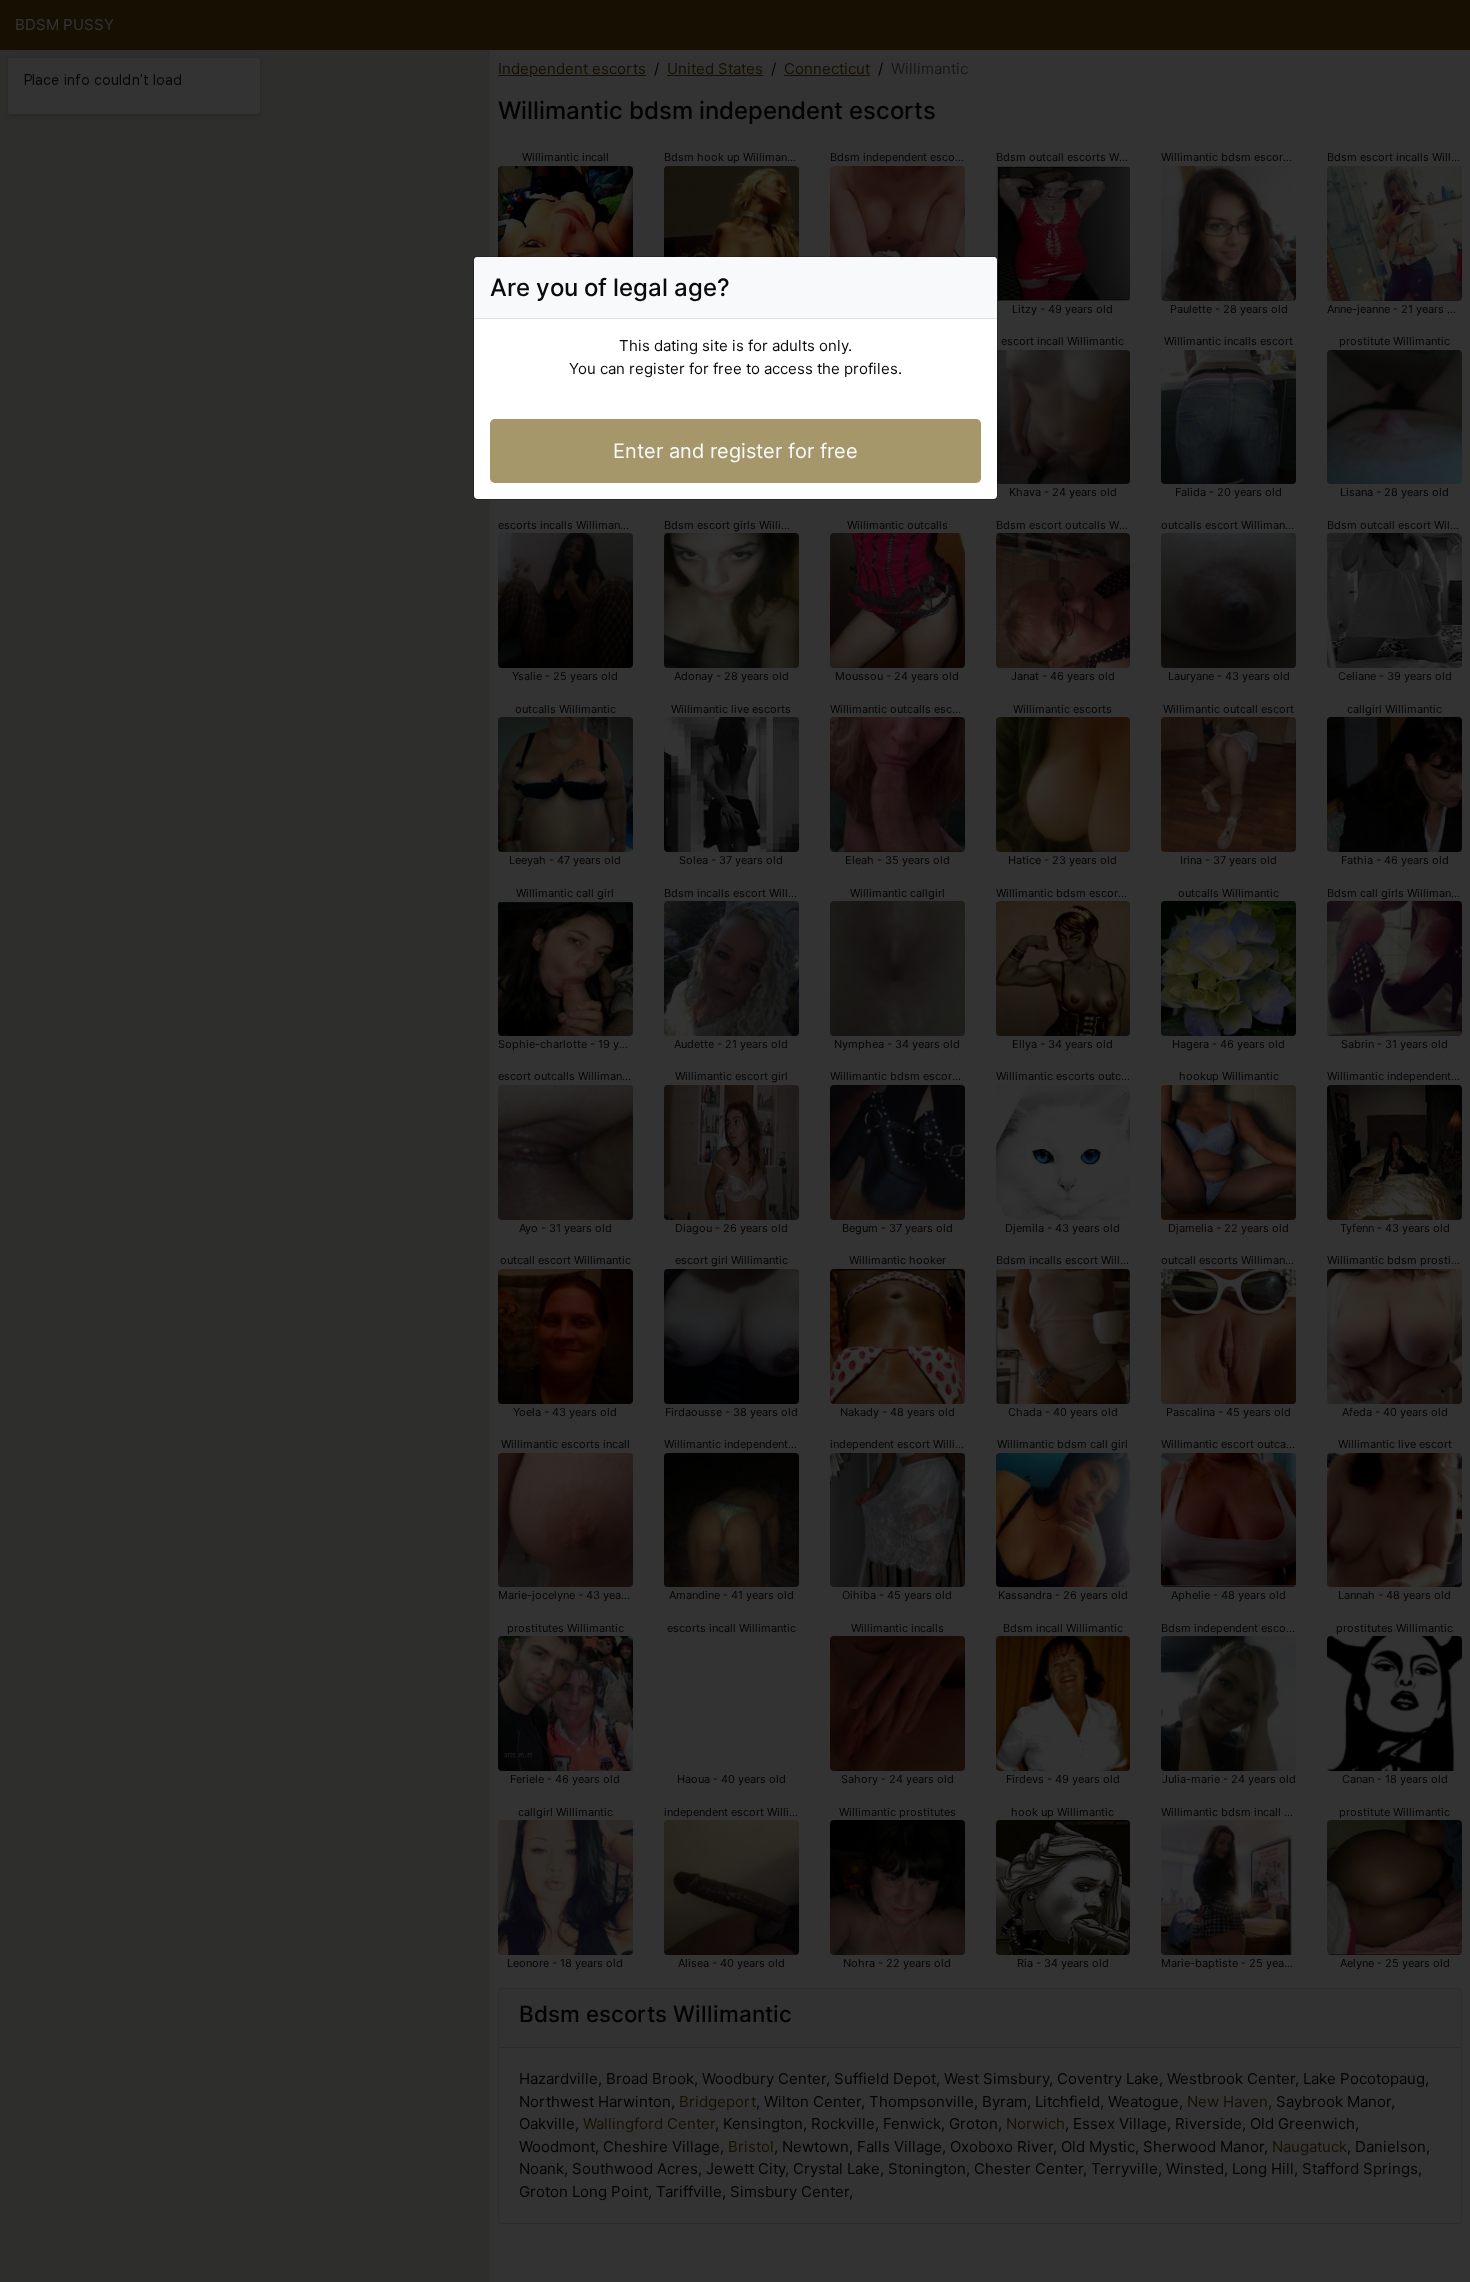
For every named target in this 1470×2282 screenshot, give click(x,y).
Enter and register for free (735, 451)
